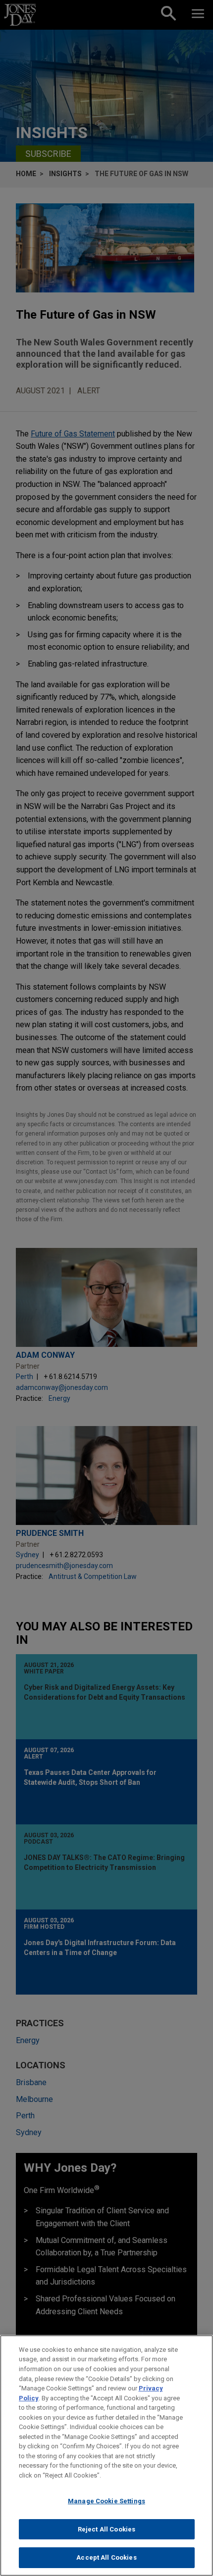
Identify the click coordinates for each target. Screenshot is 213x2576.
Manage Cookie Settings (106, 2501)
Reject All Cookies (106, 2529)
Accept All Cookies (106, 2557)
